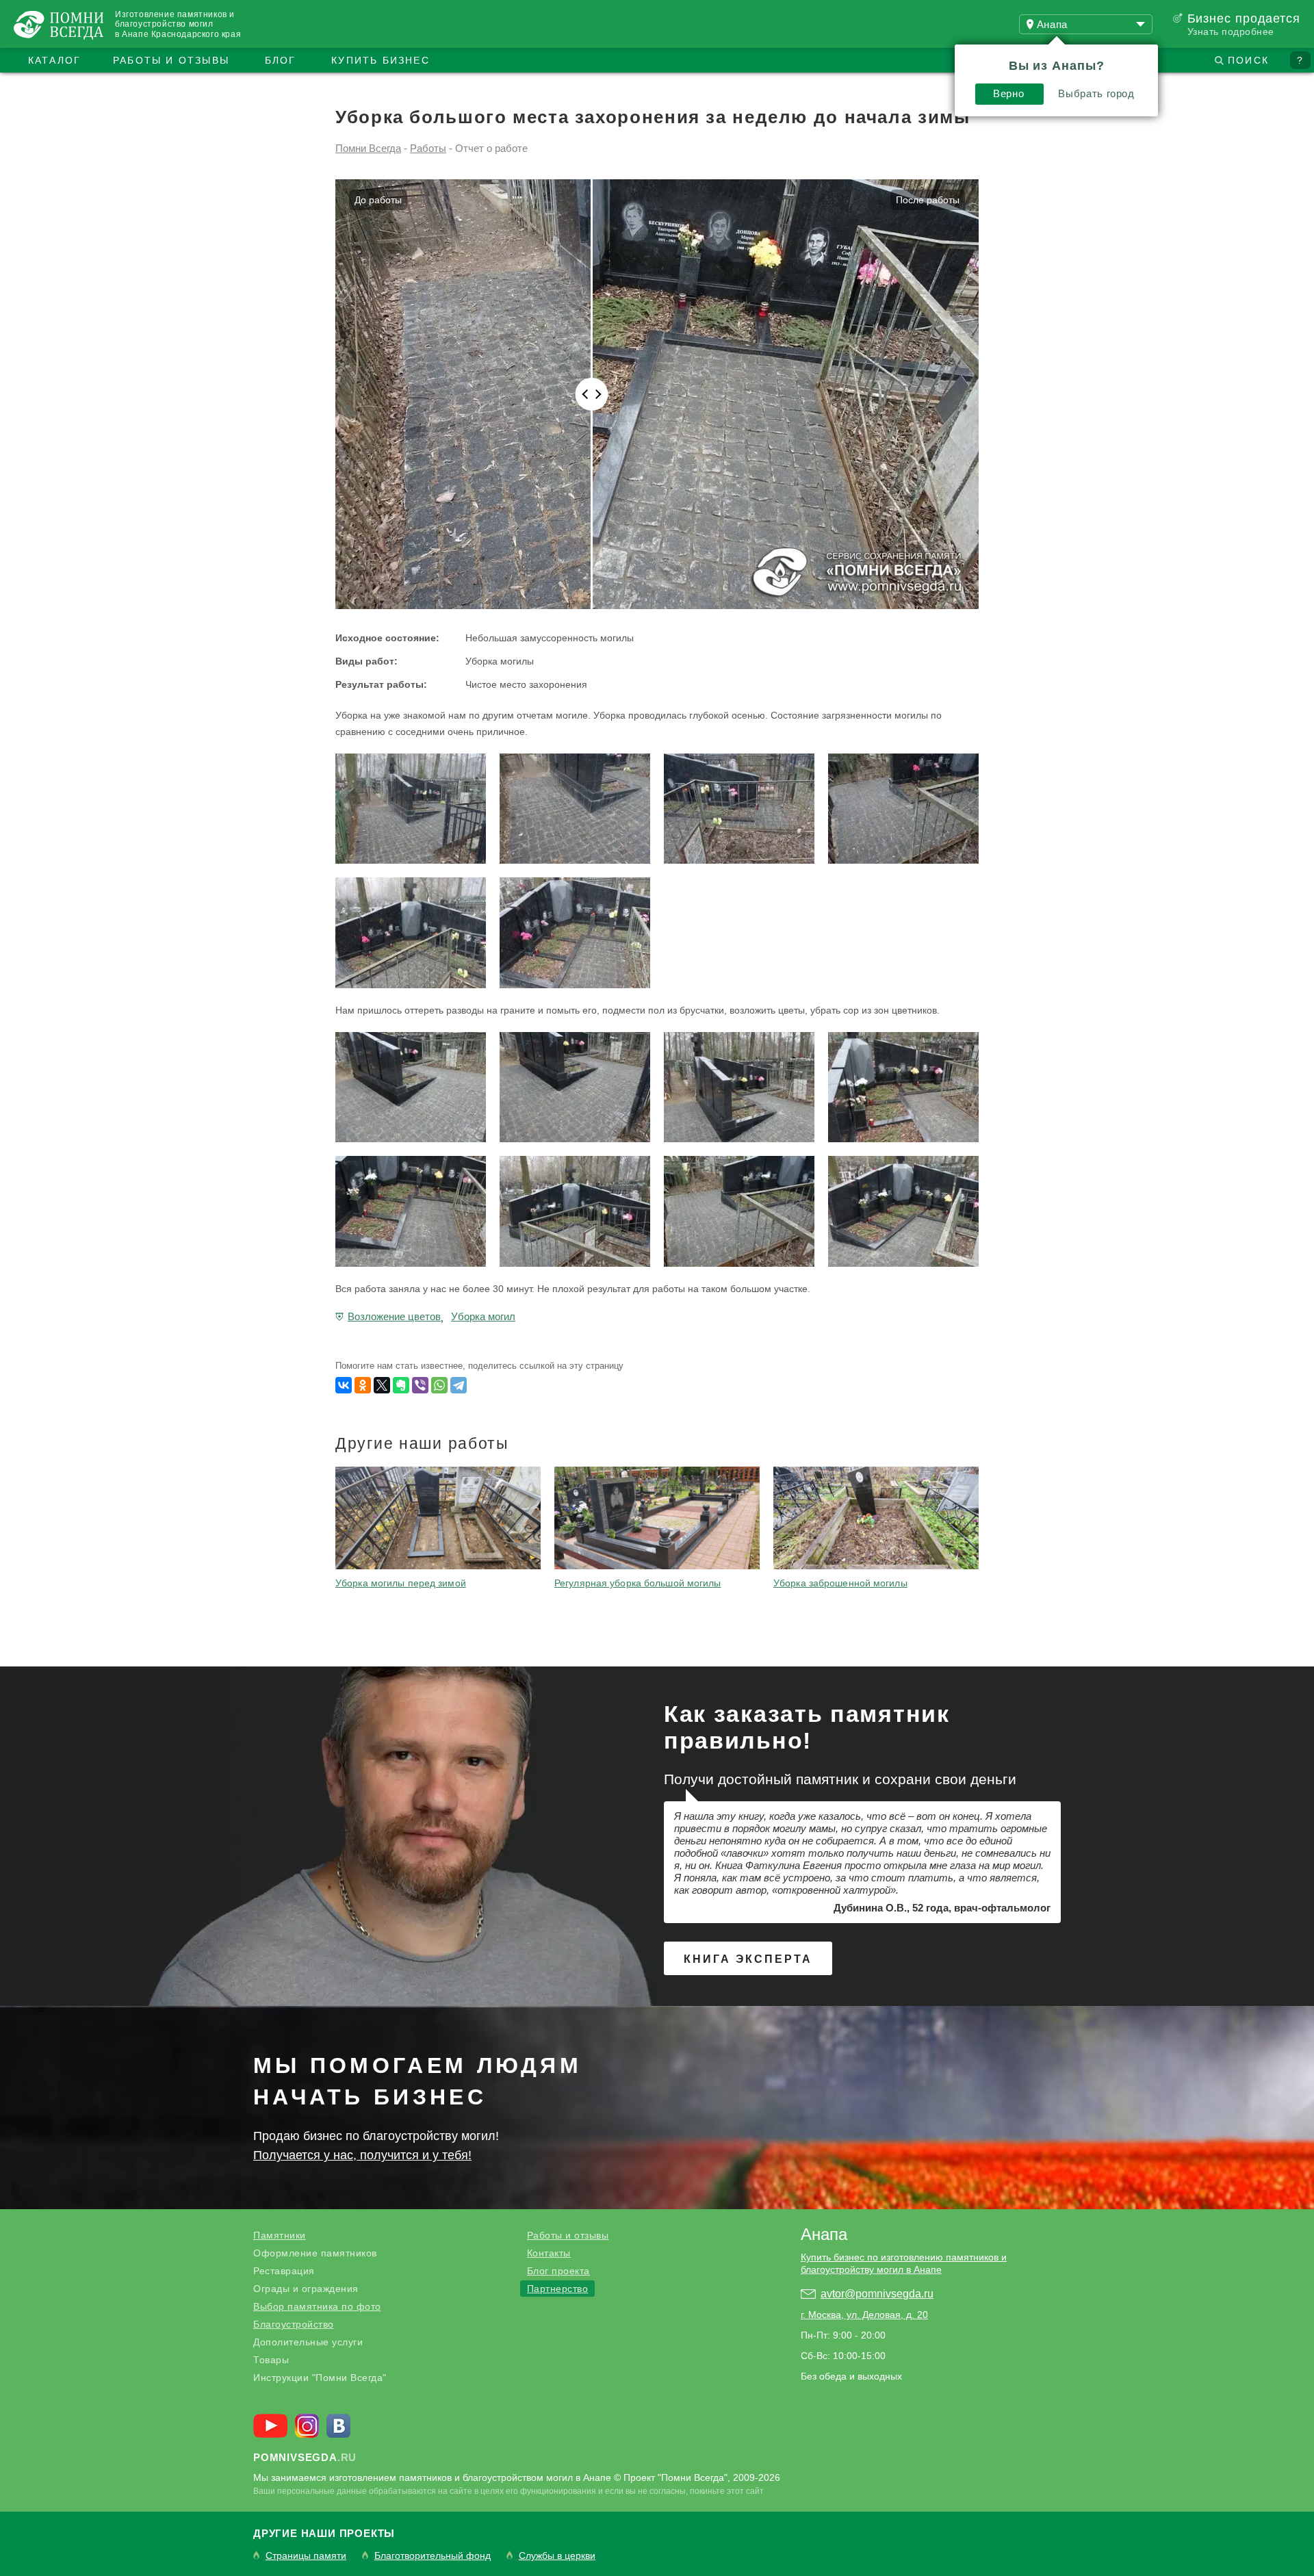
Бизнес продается (1244, 18)
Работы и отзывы (171, 60)
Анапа (824, 2234)
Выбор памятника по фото (317, 2306)
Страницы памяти (306, 2556)
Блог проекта (558, 2271)
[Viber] (420, 1385)
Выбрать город (1096, 93)
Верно (1008, 93)
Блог (281, 60)
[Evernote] (401, 1385)
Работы (428, 148)
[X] (382, 1385)
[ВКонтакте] (344, 1385)
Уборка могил (483, 1316)
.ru (305, 2457)
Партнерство (558, 2289)
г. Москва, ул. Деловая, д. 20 (864, 2315)
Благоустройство (294, 2324)
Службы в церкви (557, 2556)
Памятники (280, 2235)
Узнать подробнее (1231, 31)
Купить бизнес (381, 60)
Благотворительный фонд (433, 2556)
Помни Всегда (368, 148)
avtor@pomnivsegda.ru (877, 2294)
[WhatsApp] (439, 1385)
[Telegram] (459, 1385)
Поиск (1248, 60)
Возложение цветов (394, 1316)
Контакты (549, 2253)
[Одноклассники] (363, 1385)
